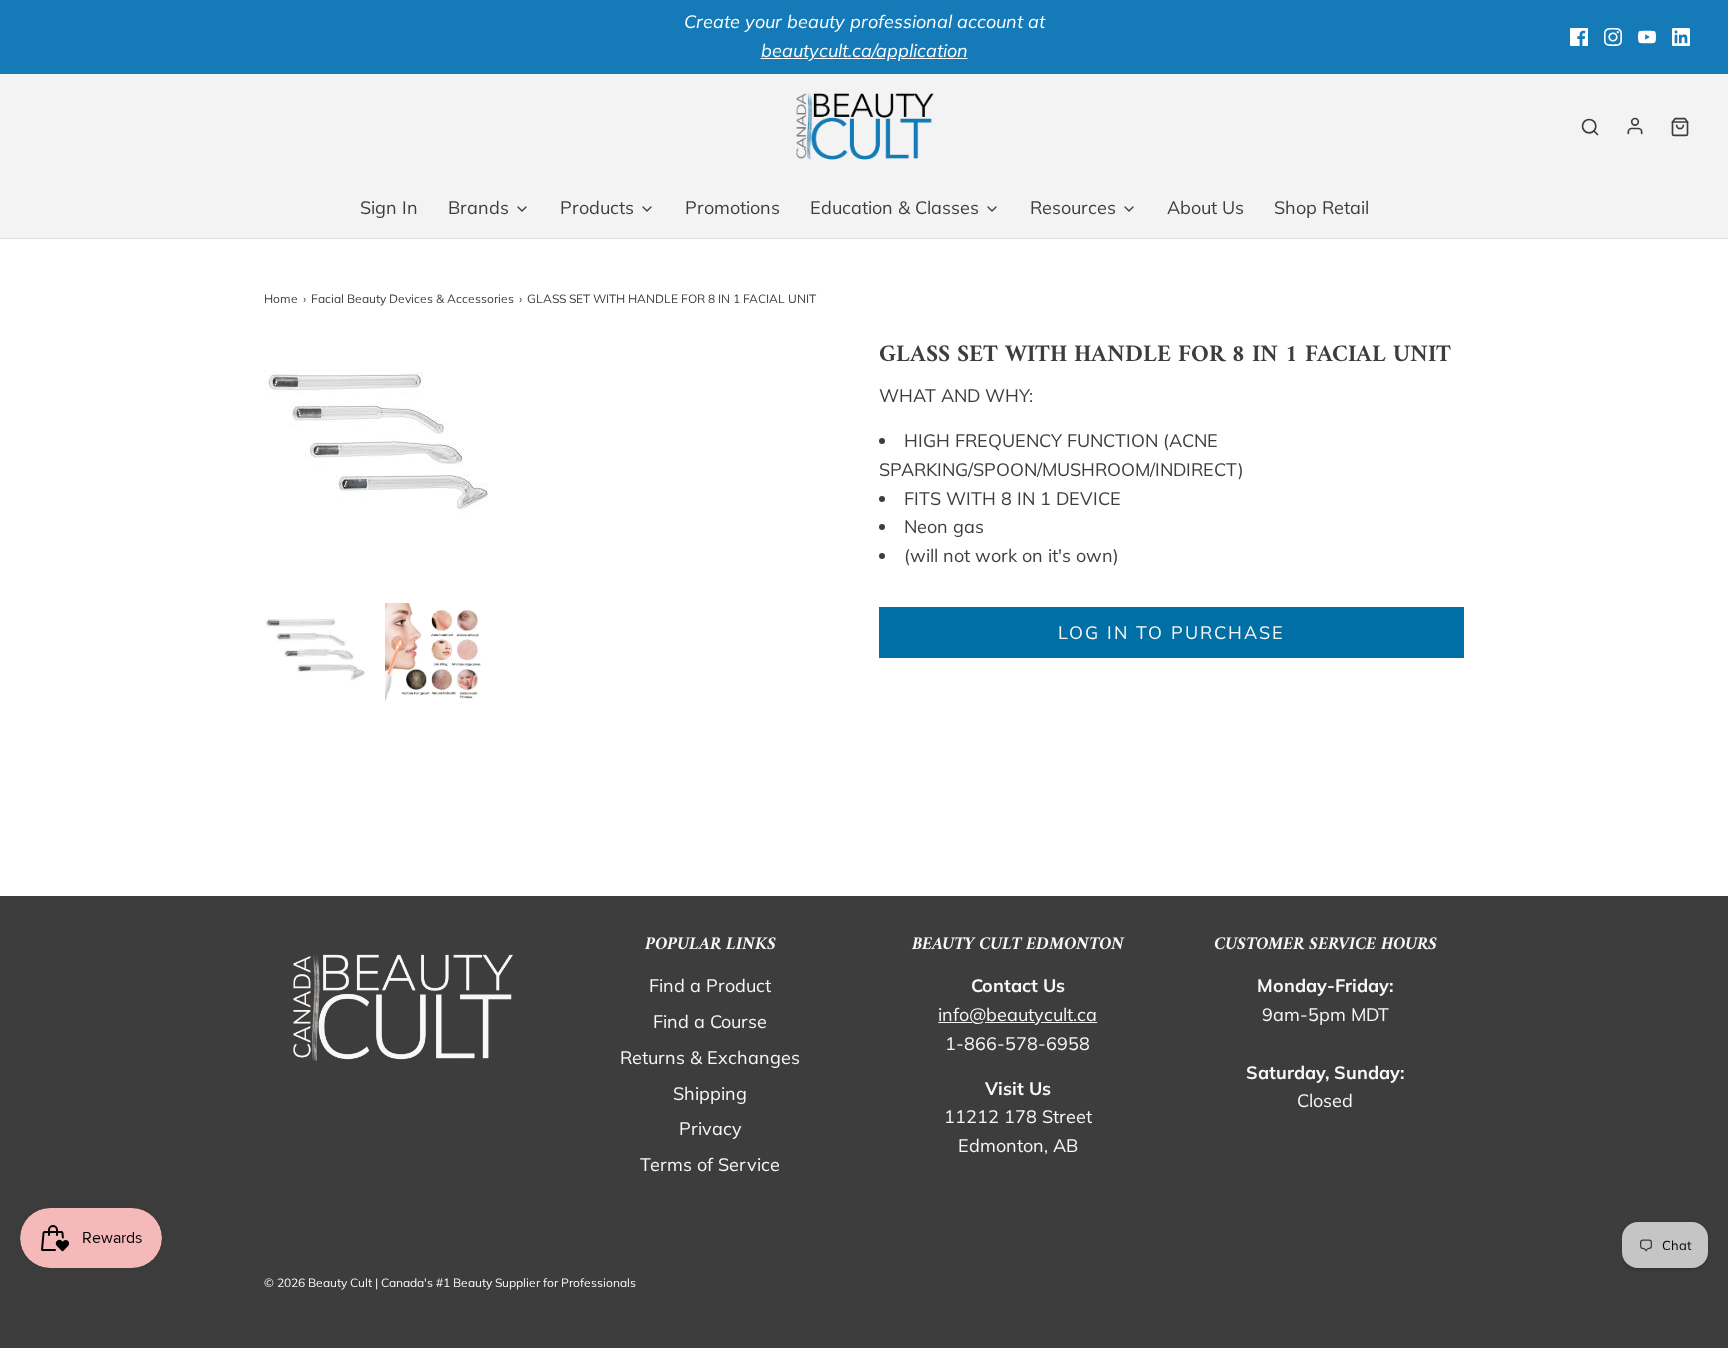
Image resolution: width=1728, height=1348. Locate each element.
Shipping (710, 1093)
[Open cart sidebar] (1680, 126)
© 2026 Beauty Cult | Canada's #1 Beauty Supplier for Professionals (450, 1282)
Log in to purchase (1171, 632)
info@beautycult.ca (1017, 1014)
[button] (314, 653)
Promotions (732, 207)
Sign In (389, 207)
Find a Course (710, 1021)
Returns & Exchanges (710, 1057)
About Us (1205, 207)
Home (281, 298)
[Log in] (1635, 126)
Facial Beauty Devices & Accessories (412, 298)
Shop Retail (1321, 207)
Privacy (710, 1128)
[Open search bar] (1590, 126)
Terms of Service (710, 1164)
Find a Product (710, 985)
